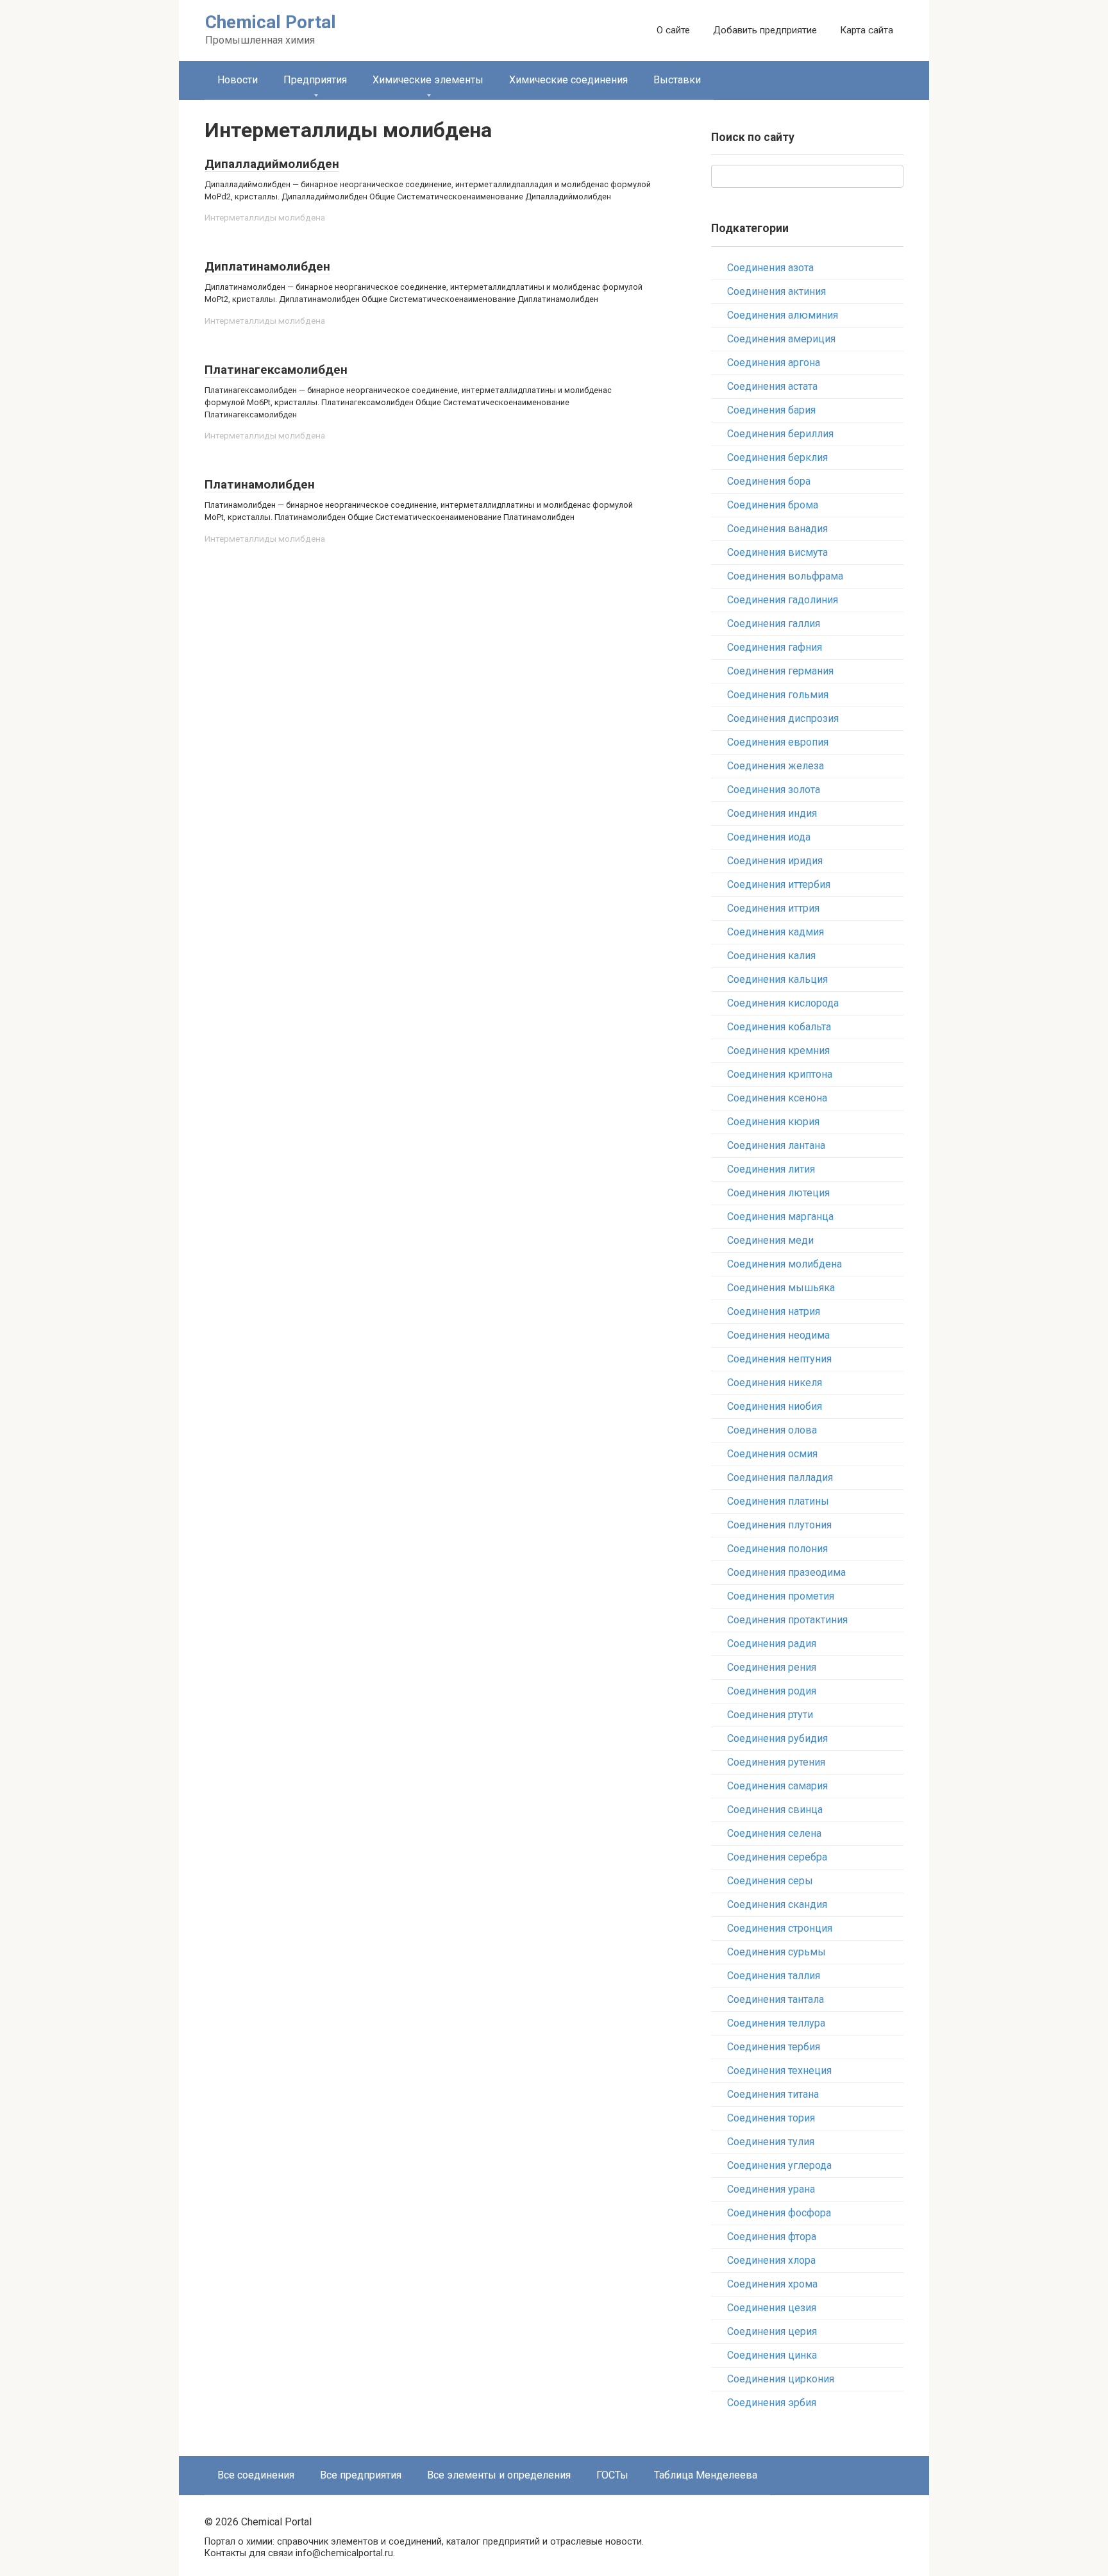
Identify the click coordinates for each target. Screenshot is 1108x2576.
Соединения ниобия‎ (775, 1406)
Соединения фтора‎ (772, 2237)
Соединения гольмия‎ (778, 695)
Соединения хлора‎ (771, 2260)
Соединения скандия (777, 1904)
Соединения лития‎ (771, 1169)
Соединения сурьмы (776, 1952)
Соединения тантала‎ (776, 1999)
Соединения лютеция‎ (778, 1193)
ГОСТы (612, 2475)
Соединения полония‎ (777, 1549)
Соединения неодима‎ (778, 1335)
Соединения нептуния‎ (779, 1359)
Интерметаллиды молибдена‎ (265, 217)
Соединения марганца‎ (780, 1217)
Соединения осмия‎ (772, 1454)
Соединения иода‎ (769, 837)
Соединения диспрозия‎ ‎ (784, 718)
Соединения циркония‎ (781, 2379)
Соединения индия (772, 813)
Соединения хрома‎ (772, 2284)
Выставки (677, 80)
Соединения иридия (775, 861)
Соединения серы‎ (770, 1881)
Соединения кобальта (779, 1027)
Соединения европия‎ (778, 742)
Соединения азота (770, 268)
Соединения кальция (777, 979)
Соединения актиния (776, 291)
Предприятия (315, 80)
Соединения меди (770, 1240)
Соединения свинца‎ (775, 1810)
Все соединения (256, 2475)
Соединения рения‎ (772, 1667)
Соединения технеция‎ (779, 2070)
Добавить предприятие (765, 30)
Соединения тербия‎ (774, 2047)
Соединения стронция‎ (780, 1928)
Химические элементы (428, 80)
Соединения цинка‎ (772, 2355)
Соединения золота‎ (774, 790)
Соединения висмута (777, 552)
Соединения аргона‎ (774, 363)
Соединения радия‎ (772, 1643)
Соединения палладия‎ (780, 1477)
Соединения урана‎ (771, 2189)
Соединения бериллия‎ (780, 434)
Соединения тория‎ (771, 2118)
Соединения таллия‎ (774, 1976)
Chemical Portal (271, 22)
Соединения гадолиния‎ (783, 600)
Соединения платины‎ (778, 1501)
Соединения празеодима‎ (786, 1572)
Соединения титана (773, 2094)
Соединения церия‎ (772, 2331)
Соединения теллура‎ (776, 2023)
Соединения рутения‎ (776, 1762)
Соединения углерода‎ (779, 2165)
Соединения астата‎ (772, 386)
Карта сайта (867, 30)
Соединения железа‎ (776, 766)
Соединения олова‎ (772, 1430)
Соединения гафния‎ (775, 647)
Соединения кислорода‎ (783, 1003)
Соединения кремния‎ (778, 1050)
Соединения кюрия (773, 1122)
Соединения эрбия (772, 2403)
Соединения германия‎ (780, 671)
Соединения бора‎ (769, 481)
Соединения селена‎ (774, 1833)
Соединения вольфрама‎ (785, 576)
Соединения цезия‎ (772, 2308)
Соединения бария (771, 410)
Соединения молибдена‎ (785, 1264)
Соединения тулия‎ (771, 2142)
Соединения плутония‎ (779, 1525)
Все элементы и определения (499, 2475)
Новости (238, 80)
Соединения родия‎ (772, 1691)
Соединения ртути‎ (770, 1715)
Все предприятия (361, 2475)
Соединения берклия (777, 457)
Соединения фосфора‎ (779, 2213)
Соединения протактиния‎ (787, 1620)
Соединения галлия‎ (774, 623)
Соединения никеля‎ (775, 1383)
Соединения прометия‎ (781, 1596)
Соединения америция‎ (781, 339)
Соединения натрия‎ (774, 1311)
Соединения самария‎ (777, 1786)
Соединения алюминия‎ (783, 315)
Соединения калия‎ (771, 956)
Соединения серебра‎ (777, 1857)
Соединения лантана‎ (776, 1145)
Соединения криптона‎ (780, 1074)
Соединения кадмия (776, 932)
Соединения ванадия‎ (777, 529)
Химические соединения (568, 80)
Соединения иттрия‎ (773, 908)
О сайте (673, 30)
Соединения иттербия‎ (779, 884)
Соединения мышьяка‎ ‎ (782, 1288)
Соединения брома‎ (773, 505)
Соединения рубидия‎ (777, 1738)
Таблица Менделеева (706, 2475)
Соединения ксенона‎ (777, 1098)
